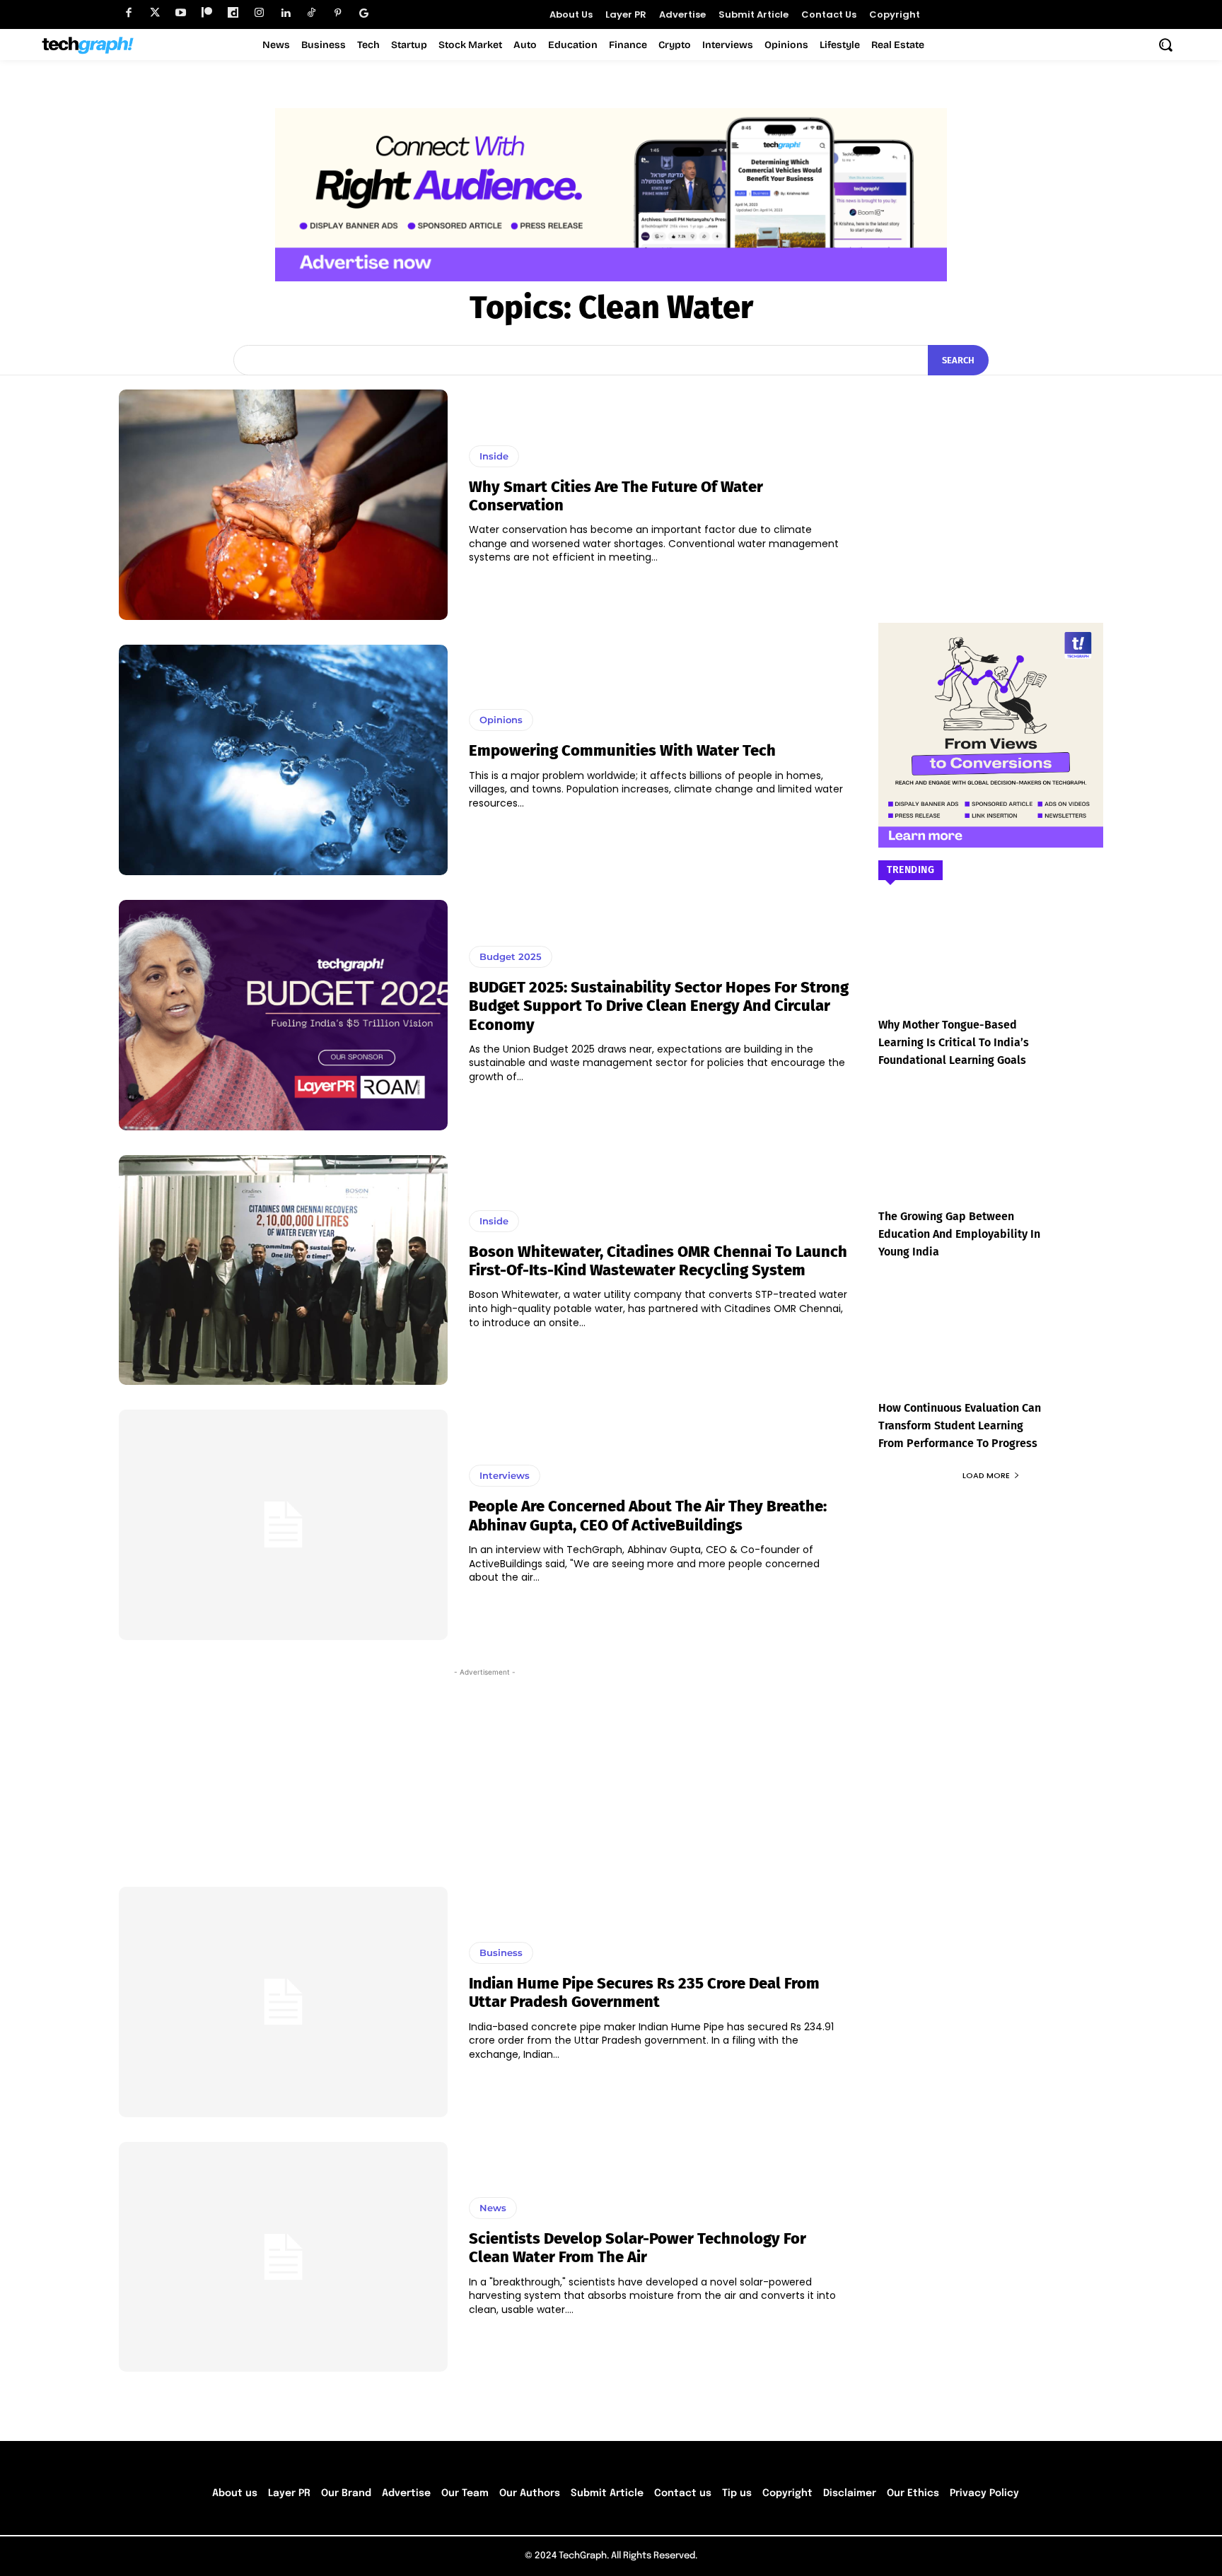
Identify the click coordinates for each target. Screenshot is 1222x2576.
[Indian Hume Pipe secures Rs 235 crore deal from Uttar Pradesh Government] (283, 2002)
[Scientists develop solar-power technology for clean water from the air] (283, 2257)
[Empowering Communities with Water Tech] (283, 760)
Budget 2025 (511, 956)
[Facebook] (128, 13)
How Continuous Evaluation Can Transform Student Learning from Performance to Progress (960, 1425)
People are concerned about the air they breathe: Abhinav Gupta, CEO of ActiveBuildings (648, 1515)
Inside (494, 456)
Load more (986, 1475)
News (493, 2208)
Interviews (505, 1475)
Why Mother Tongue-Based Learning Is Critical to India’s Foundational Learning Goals (954, 1042)
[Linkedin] (285, 13)
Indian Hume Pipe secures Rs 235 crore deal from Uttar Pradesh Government (644, 1992)
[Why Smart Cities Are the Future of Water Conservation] (283, 505)
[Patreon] (207, 13)
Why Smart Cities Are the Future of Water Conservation (616, 496)
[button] (1165, 45)
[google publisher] (364, 13)
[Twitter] (155, 13)
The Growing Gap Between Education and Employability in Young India (959, 1234)
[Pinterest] (338, 13)
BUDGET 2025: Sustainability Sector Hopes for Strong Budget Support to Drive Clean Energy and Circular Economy (659, 1006)
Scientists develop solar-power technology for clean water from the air (638, 2248)
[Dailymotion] (233, 13)
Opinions (501, 720)
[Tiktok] (312, 13)
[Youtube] (181, 13)
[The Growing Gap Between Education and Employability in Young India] (991, 1158)
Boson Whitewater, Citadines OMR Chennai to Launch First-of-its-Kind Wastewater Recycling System (658, 1261)
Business (501, 1953)
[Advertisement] (484, 1771)
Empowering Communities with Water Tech (622, 750)
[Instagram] (259, 13)
